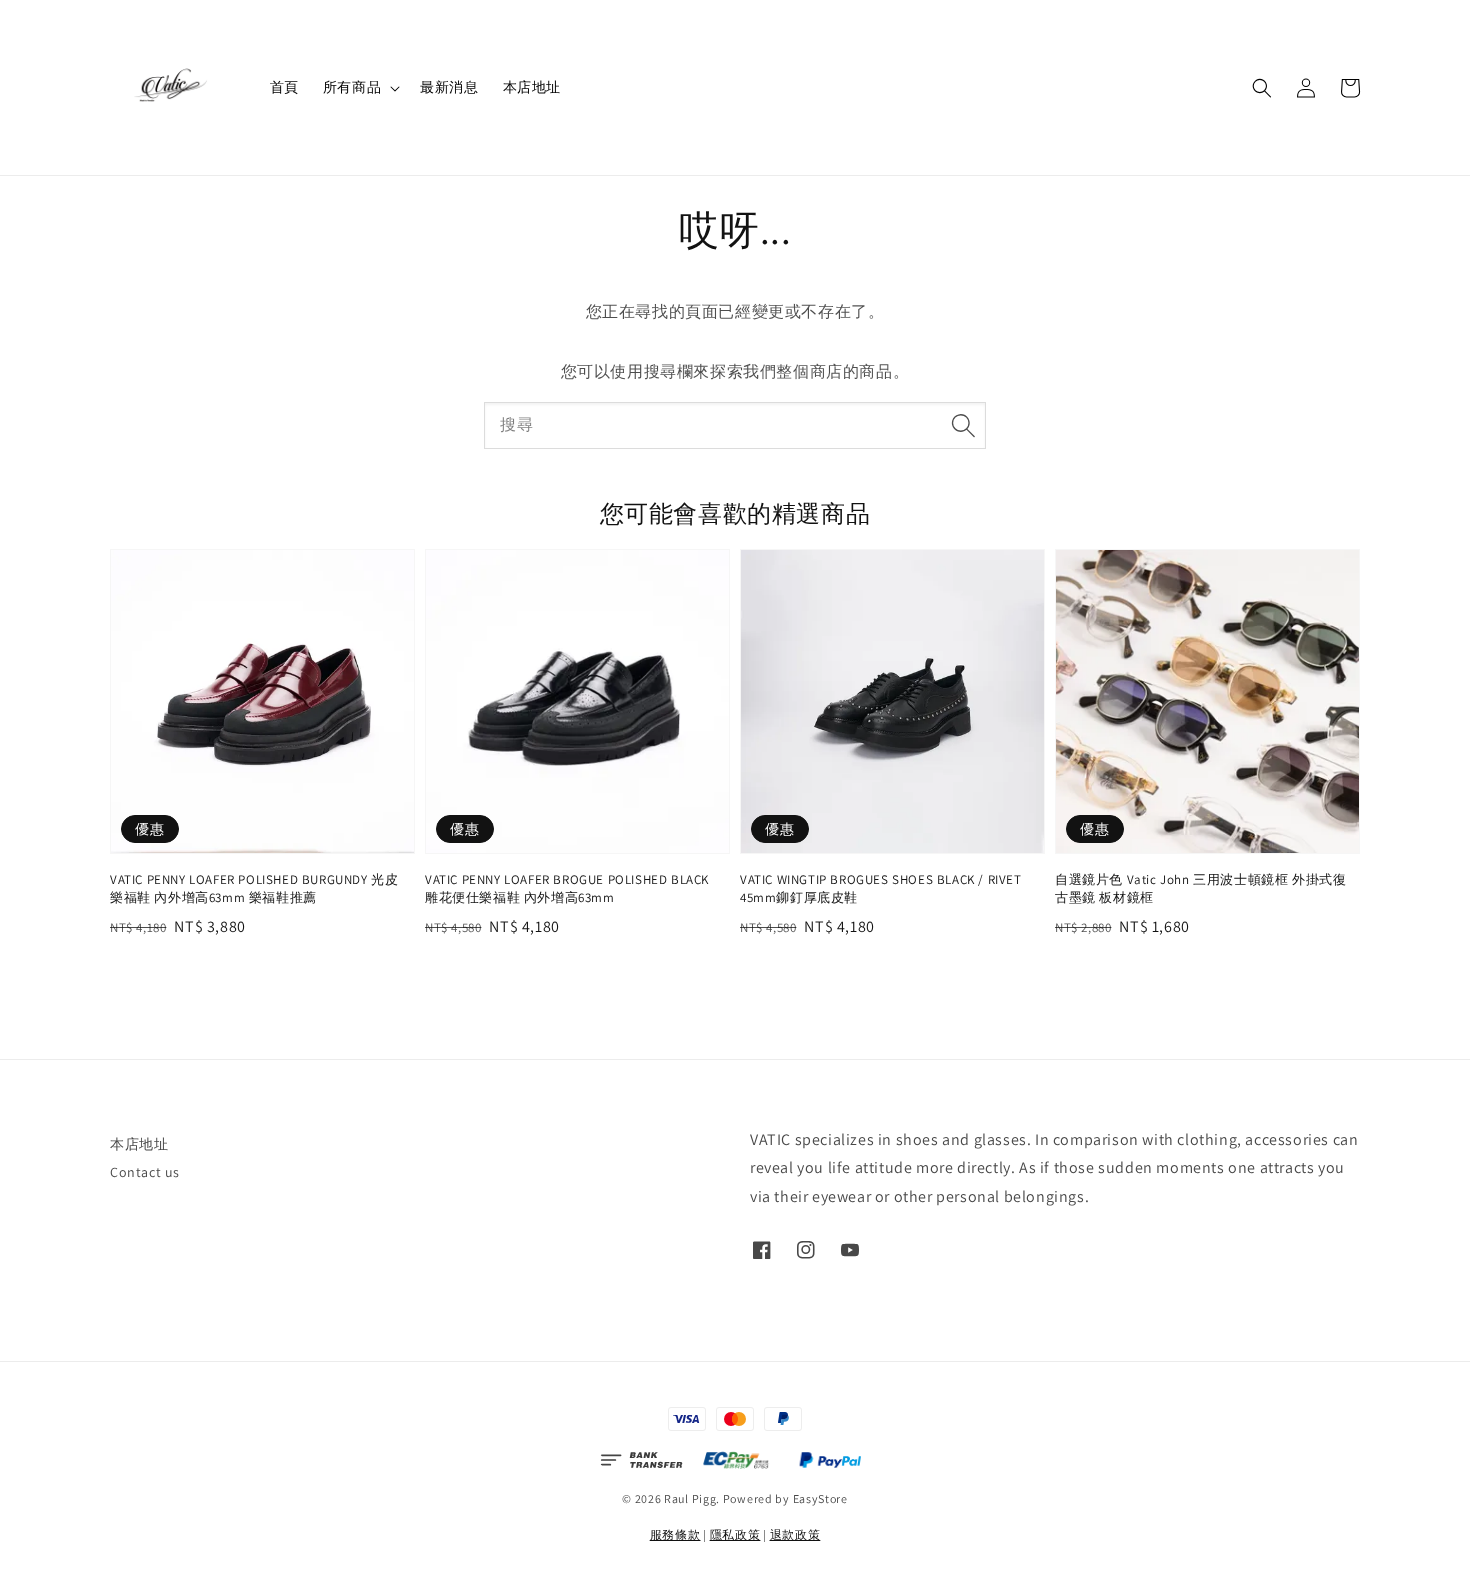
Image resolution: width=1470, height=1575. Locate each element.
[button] (1262, 88)
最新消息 (449, 87)
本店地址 (532, 87)
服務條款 (675, 1534)
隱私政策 (735, 1534)
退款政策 (795, 1534)
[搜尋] (963, 425)
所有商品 (352, 87)
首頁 (284, 87)
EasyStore (820, 1498)
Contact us (145, 1172)
